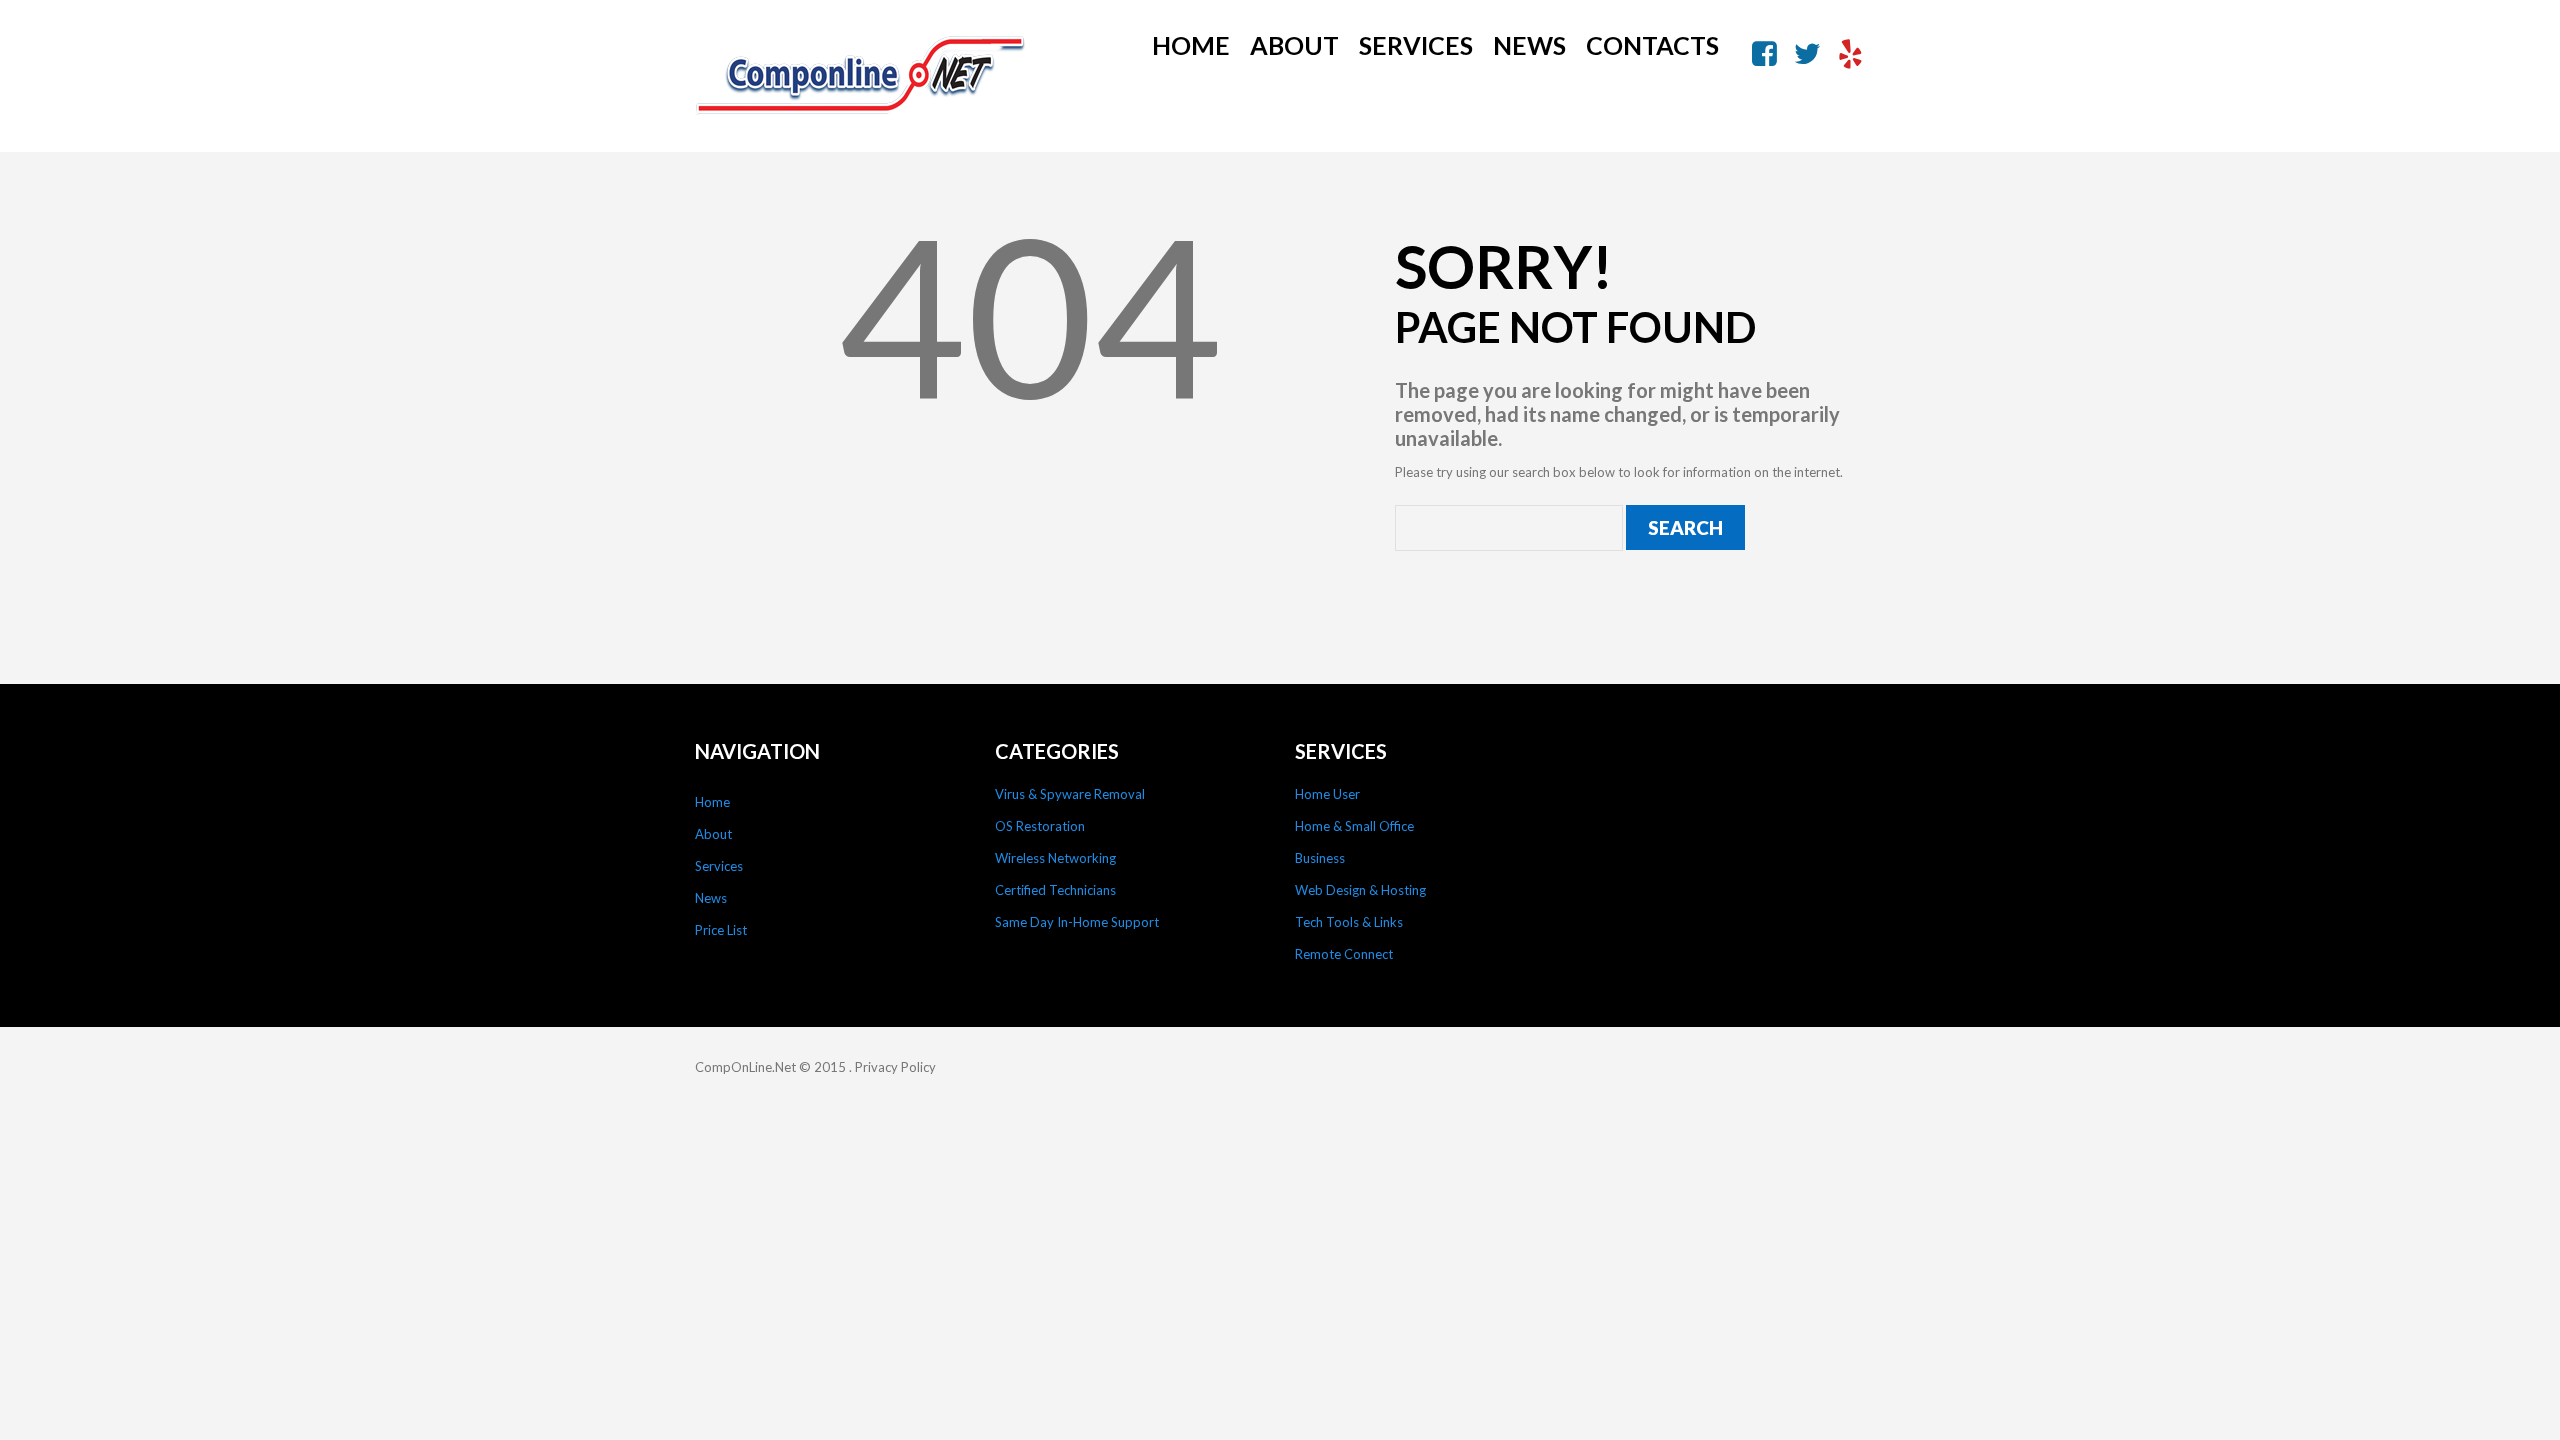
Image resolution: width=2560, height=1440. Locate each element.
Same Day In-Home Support (1077, 922)
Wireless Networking (1055, 858)
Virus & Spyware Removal (1070, 794)
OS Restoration (1040, 826)
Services (1416, 45)
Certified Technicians (1055, 890)
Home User (1327, 794)
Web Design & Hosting (1360, 890)
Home (1191, 45)
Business (1320, 858)
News (1529, 45)
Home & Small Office (1354, 826)
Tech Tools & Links (1349, 922)
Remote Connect (1344, 954)
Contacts (1652, 45)
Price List (721, 930)
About (1294, 45)
